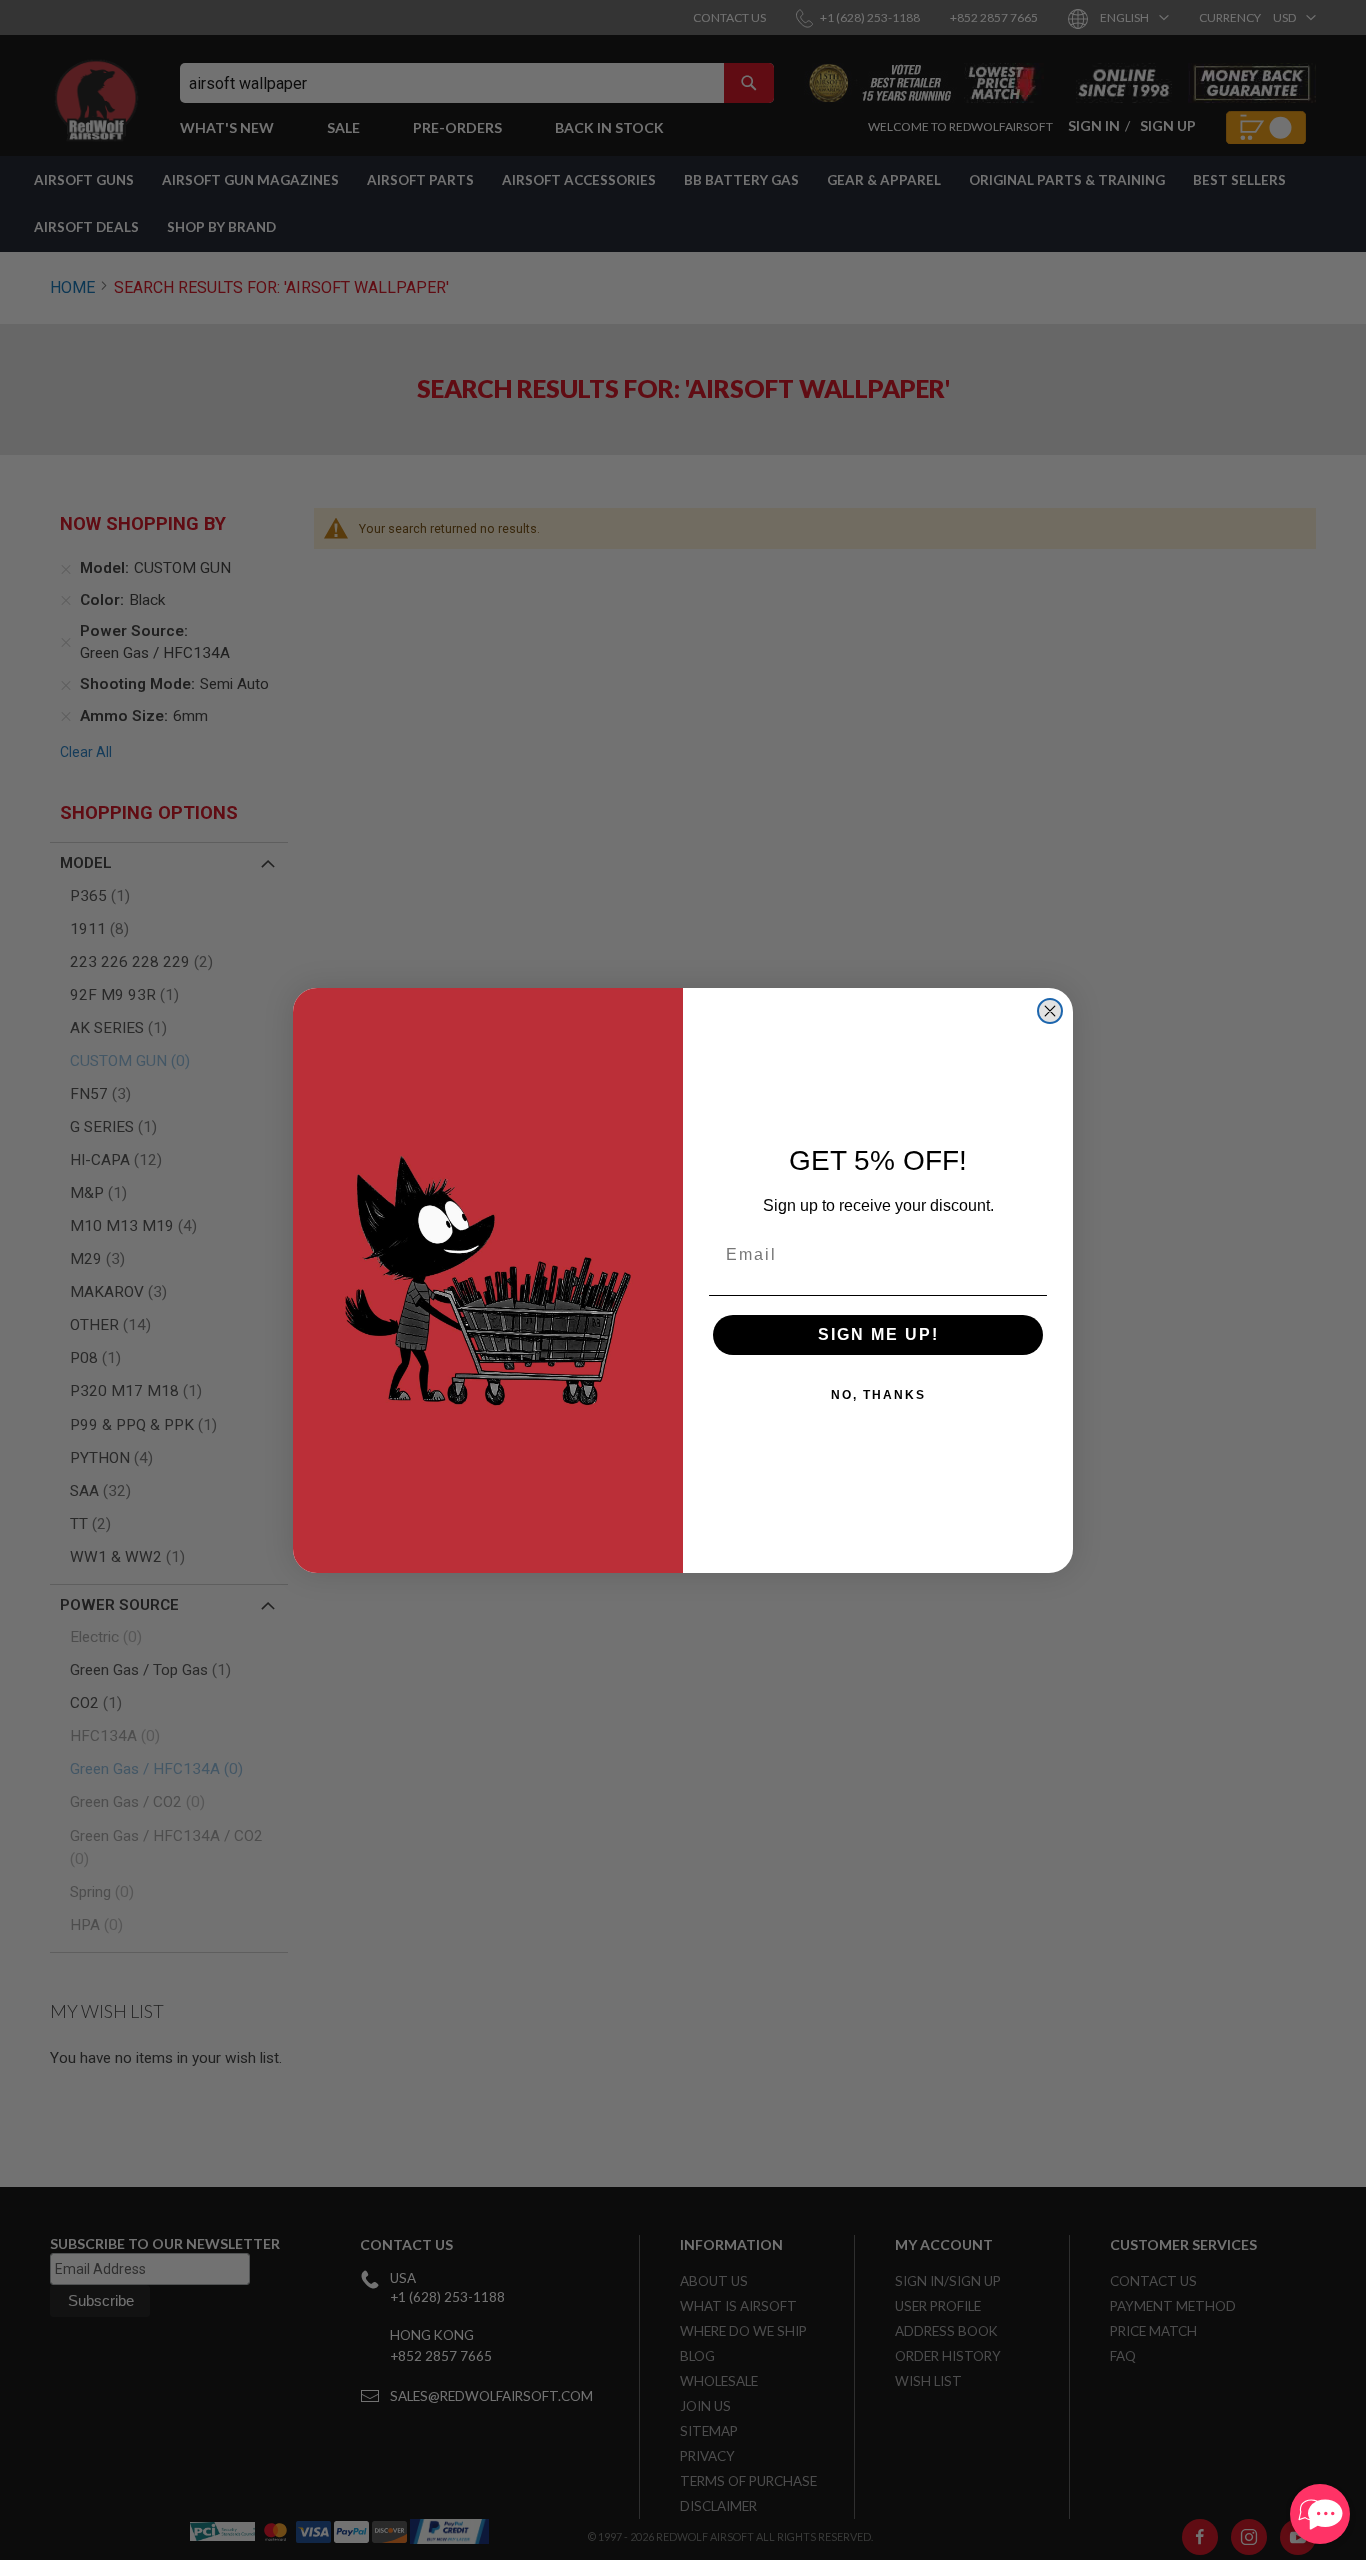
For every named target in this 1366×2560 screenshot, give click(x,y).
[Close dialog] (1050, 1011)
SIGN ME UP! (878, 1334)
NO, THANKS (878, 1395)
